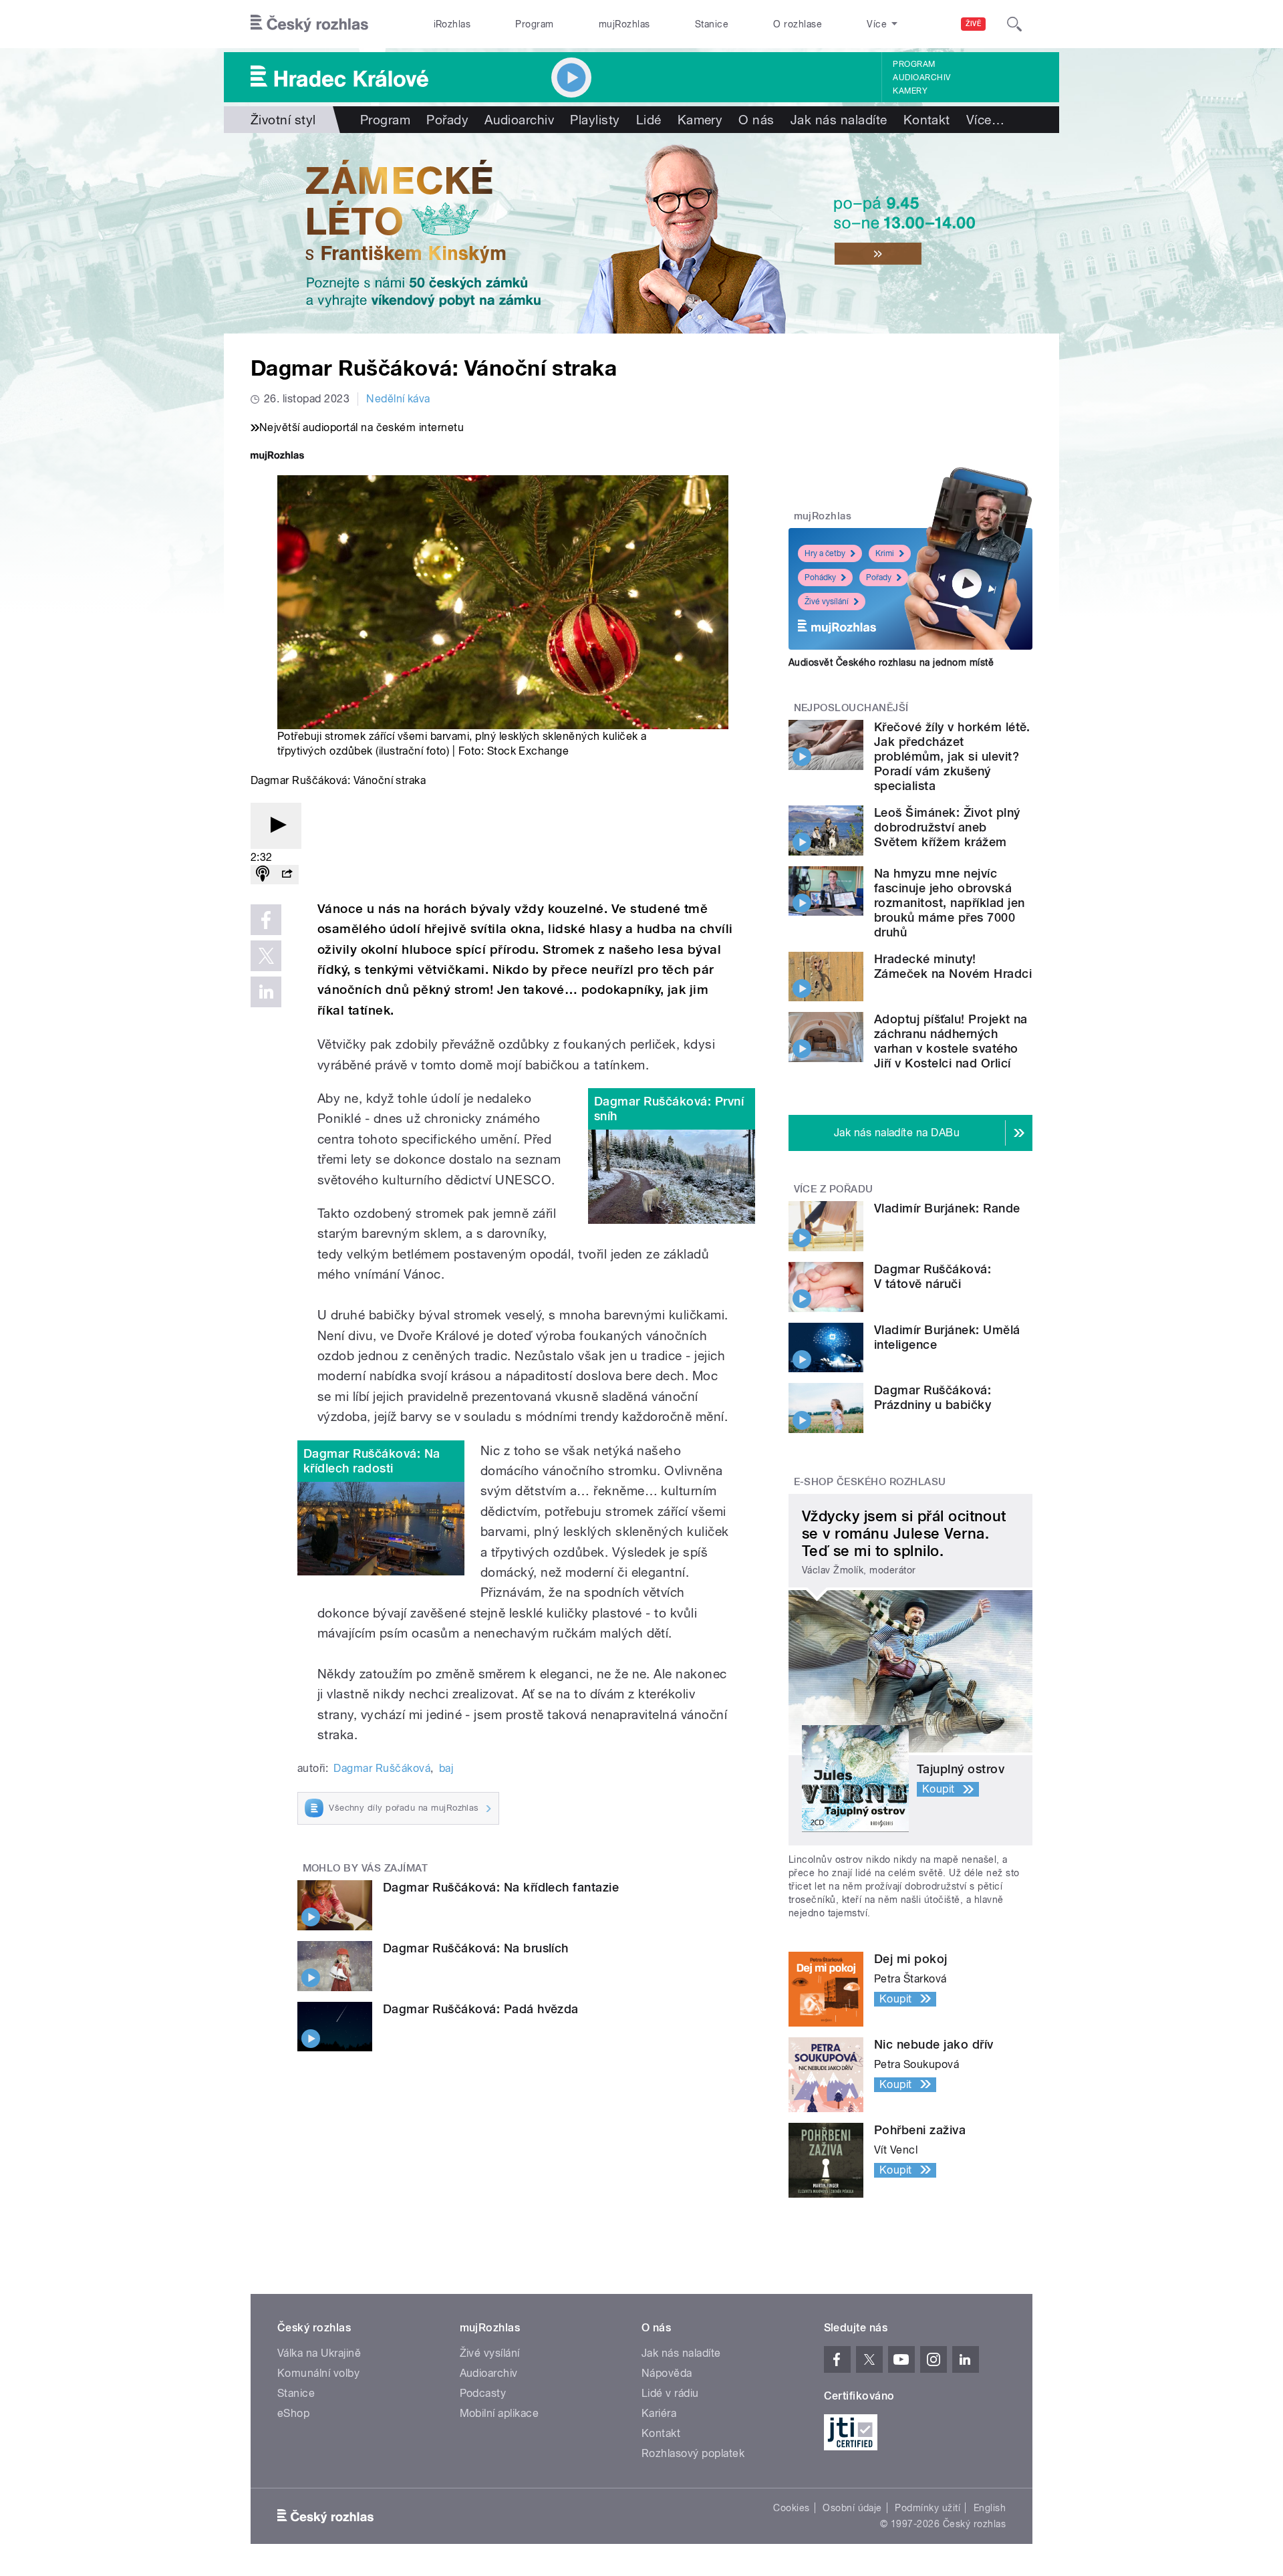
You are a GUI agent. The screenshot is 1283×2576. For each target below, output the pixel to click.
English (990, 2508)
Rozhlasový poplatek (693, 2453)
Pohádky (820, 577)
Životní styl (283, 120)
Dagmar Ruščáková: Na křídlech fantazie (501, 1887)
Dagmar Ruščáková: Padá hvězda (481, 2009)
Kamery (910, 91)
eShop (293, 2413)
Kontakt (927, 120)
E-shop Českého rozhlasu (870, 1482)
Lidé (649, 120)
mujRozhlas (624, 24)
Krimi (885, 553)
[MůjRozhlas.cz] (277, 457)
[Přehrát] (276, 826)
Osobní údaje (852, 2508)
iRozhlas (452, 24)
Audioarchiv (921, 78)
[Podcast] (263, 875)
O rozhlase (798, 24)
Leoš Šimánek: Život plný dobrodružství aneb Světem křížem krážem (947, 827)
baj (446, 1768)
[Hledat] (1014, 24)
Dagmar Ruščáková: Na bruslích (476, 1948)
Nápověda (667, 2373)
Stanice (712, 24)
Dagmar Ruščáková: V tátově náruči (933, 1276)
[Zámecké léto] (641, 233)
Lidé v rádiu (670, 2393)
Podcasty (483, 2393)
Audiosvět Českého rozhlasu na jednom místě (891, 662)
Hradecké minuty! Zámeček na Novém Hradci (953, 966)
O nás (756, 120)
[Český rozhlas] (309, 24)
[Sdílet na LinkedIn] (266, 992)
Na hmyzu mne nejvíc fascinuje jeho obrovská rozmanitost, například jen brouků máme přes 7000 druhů (949, 903)
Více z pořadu (834, 1189)
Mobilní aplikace (500, 2413)
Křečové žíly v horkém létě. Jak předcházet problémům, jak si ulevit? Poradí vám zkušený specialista (952, 756)
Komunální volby (318, 2373)
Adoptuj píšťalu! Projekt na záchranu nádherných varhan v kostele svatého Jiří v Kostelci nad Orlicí (951, 1041)
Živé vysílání (827, 602)
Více (985, 120)
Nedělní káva (398, 399)
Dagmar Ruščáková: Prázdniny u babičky (933, 1397)
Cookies (791, 2508)
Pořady (447, 120)
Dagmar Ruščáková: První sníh (669, 1109)
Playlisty (595, 120)
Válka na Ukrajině (319, 2353)
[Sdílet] (287, 875)
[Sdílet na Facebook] (266, 920)
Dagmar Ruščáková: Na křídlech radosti (372, 1461)
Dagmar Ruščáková (382, 1768)
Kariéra (659, 2413)
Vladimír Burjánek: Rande (947, 1208)
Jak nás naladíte (839, 120)
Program (534, 24)
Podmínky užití (928, 2508)
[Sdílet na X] (266, 956)
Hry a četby (825, 553)
